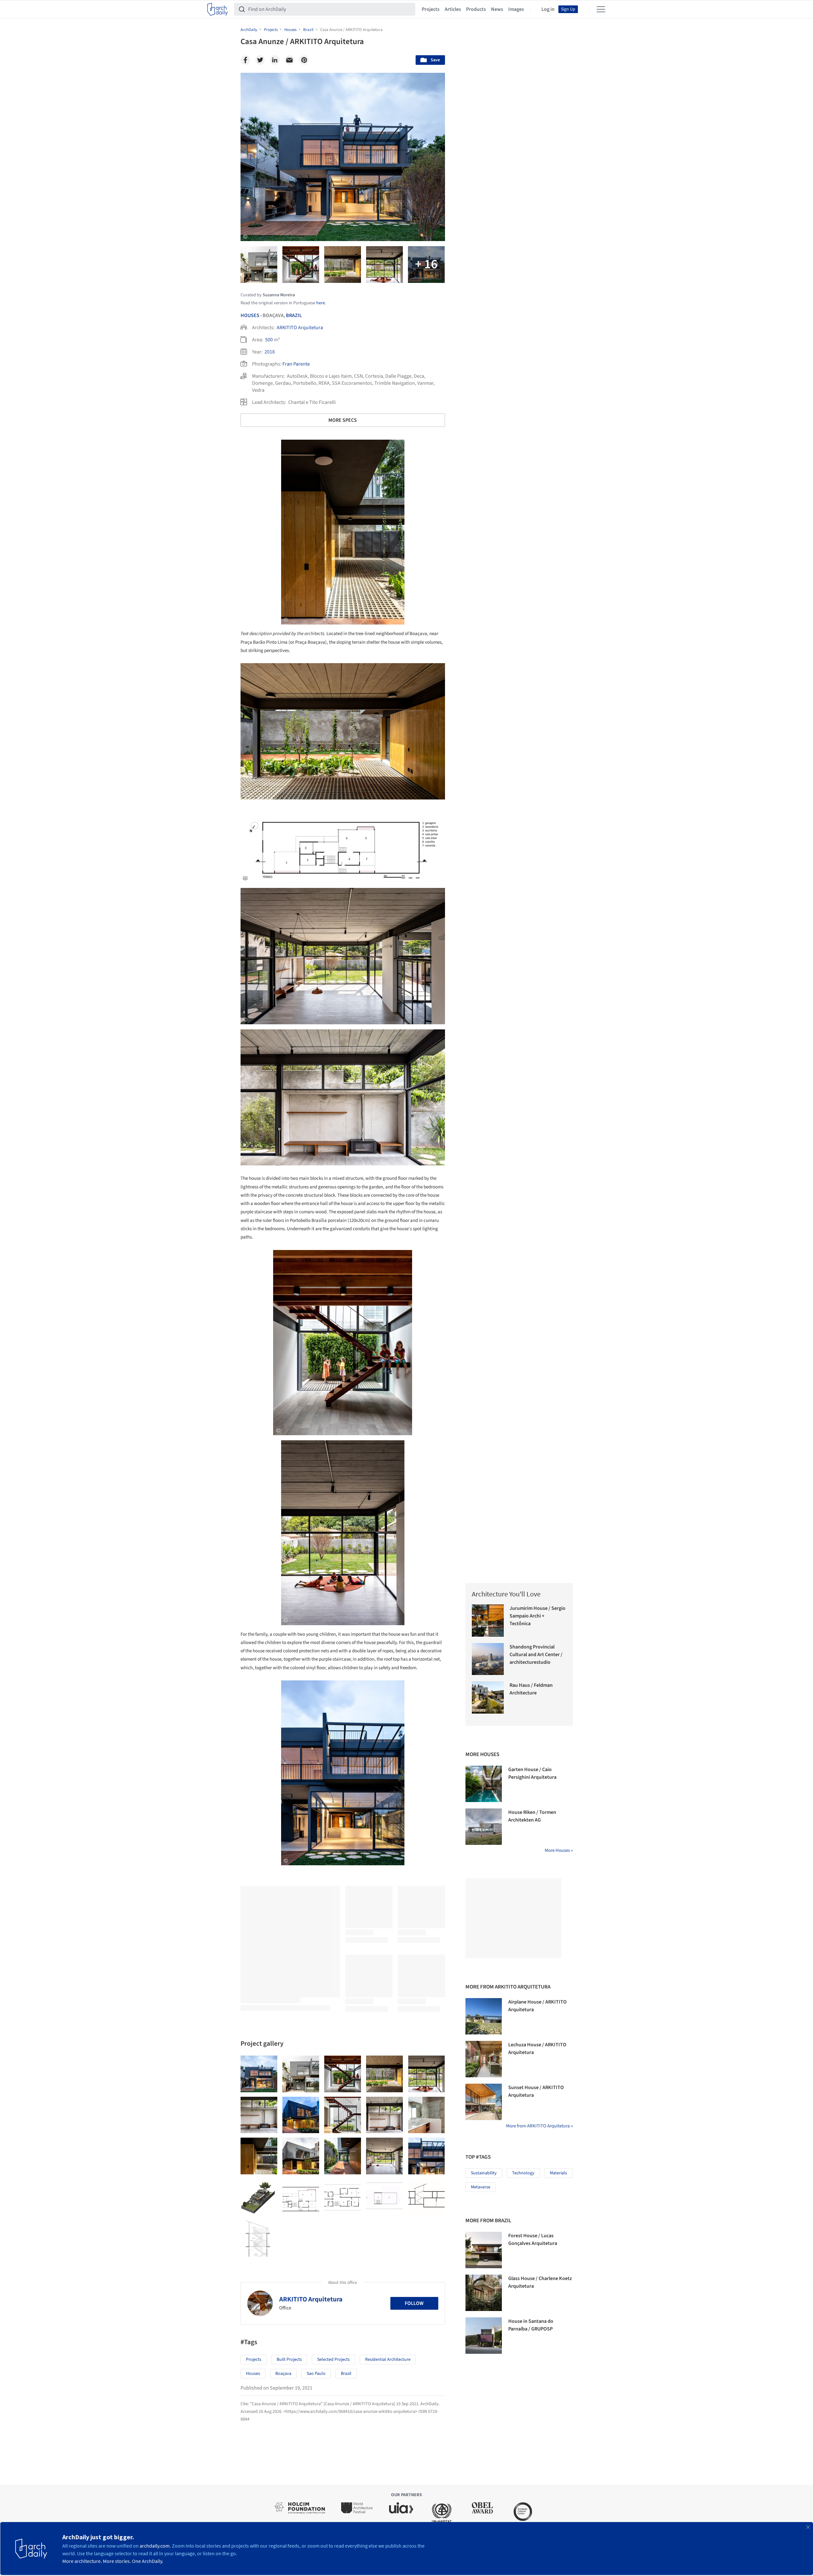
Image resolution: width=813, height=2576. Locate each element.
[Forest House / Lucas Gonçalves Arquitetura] (484, 2250)
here (321, 303)
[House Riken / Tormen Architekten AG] (484, 1827)
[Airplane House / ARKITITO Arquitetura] (484, 2016)
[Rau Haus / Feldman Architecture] (488, 1697)
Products (476, 9)
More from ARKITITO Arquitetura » (539, 2126)
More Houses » (559, 1850)
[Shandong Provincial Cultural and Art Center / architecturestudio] (488, 1659)
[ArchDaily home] (218, 9)
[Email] (289, 60)
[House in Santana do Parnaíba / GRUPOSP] (484, 2336)
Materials (558, 2173)
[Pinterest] (304, 60)
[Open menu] (601, 9)
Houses (250, 315)
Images (516, 9)
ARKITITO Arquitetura (300, 328)
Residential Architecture (388, 2360)
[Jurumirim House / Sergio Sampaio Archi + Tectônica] (488, 1621)
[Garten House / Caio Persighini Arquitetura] (484, 1784)
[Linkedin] (275, 60)
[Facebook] (245, 60)
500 (269, 340)
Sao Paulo (316, 2374)
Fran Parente (296, 364)
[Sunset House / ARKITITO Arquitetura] (484, 2102)
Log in (548, 9)
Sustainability (484, 2173)
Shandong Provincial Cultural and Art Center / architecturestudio (536, 1655)
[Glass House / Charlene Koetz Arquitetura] (484, 2293)
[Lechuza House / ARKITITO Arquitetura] (484, 2059)
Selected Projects (334, 2360)
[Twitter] (260, 60)
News (497, 9)
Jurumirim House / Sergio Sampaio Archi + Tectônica (537, 1616)
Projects (431, 9)
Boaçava (283, 2374)
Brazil (294, 315)
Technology (523, 2173)
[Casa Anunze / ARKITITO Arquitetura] (259, 2074)
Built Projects (289, 2360)
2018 (270, 352)
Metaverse (481, 2187)
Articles (453, 9)
